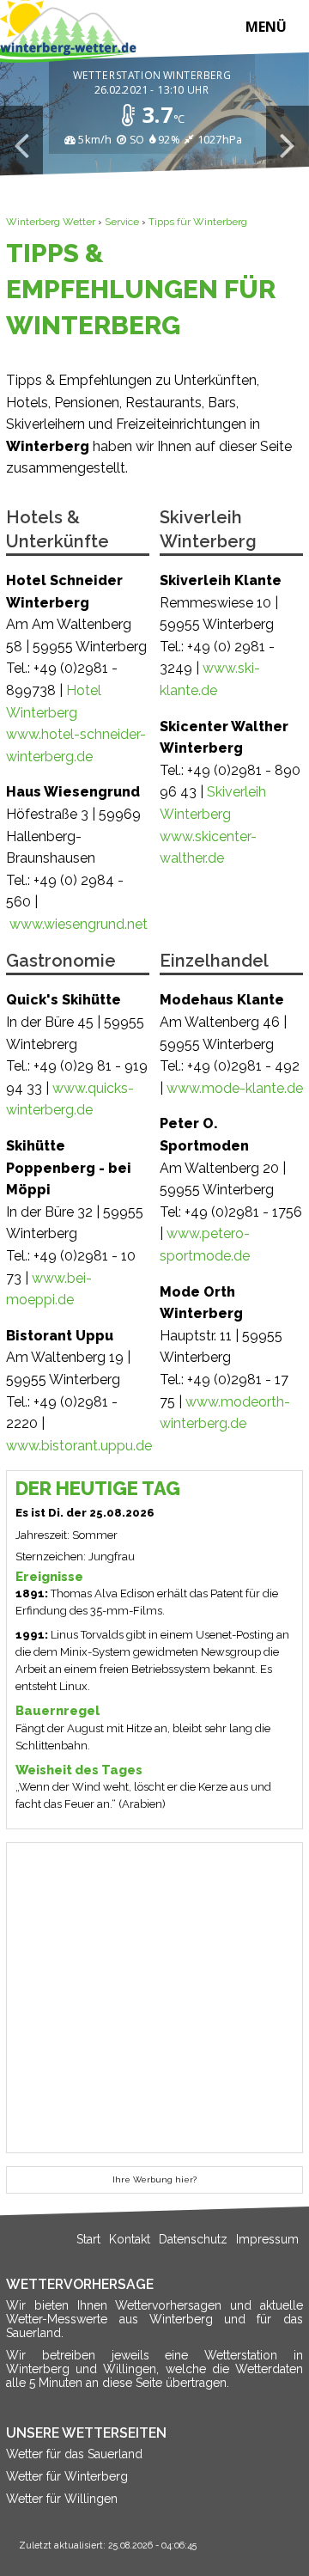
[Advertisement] (154, 1998)
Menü (266, 27)
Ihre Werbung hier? (154, 2179)
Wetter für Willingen (62, 2499)
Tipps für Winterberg (198, 222)
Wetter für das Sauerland (74, 2454)
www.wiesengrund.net (79, 924)
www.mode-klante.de (235, 1088)
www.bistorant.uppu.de (79, 1446)
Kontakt (130, 2239)
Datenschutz (193, 2239)
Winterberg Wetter (51, 222)
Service (122, 222)
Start (88, 2239)
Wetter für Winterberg (67, 2476)
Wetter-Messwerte (57, 2319)
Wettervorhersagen (168, 2305)
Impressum (267, 2239)
